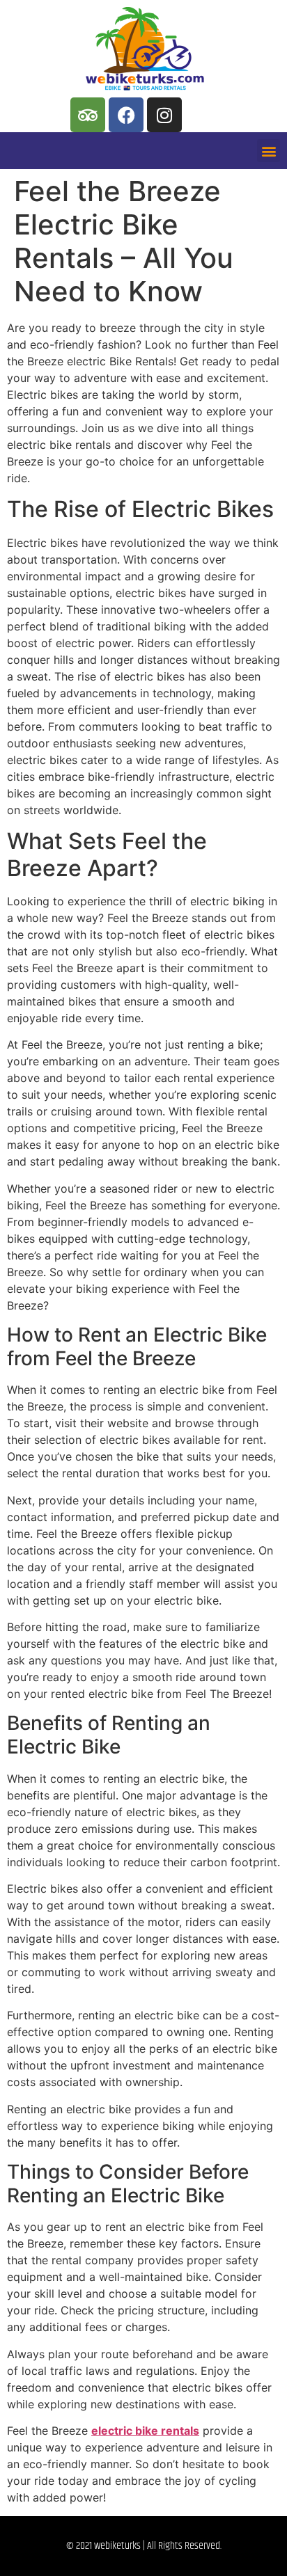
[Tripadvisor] (88, 115)
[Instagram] (164, 115)
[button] (269, 151)
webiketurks (117, 2546)
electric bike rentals (145, 2431)
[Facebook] (126, 115)
